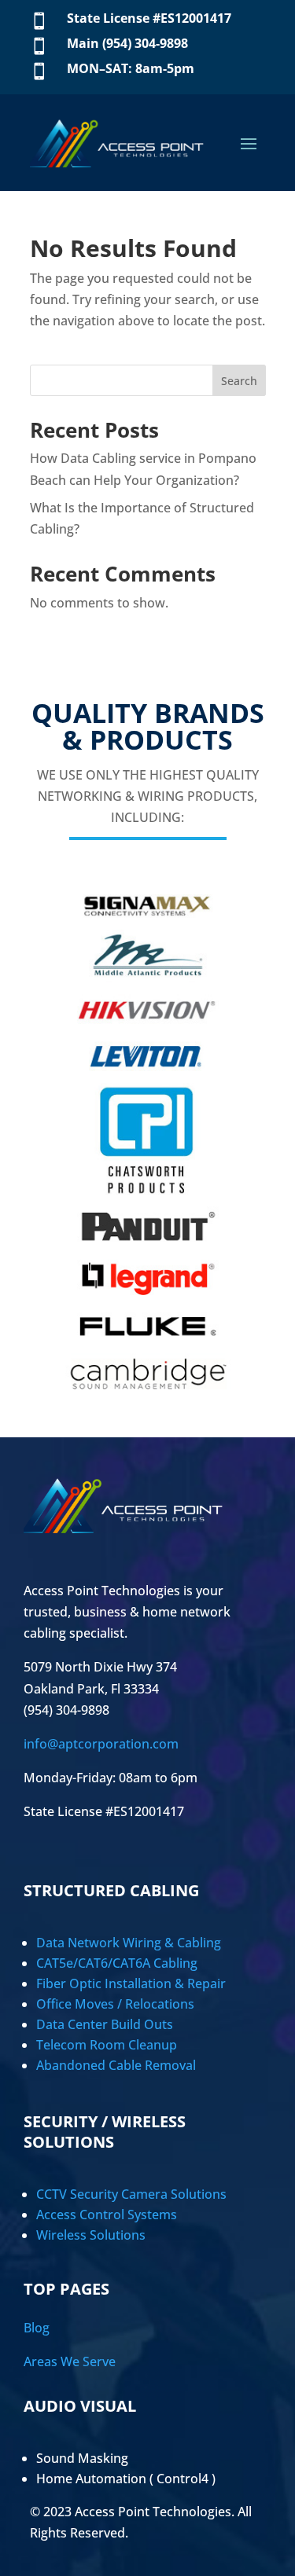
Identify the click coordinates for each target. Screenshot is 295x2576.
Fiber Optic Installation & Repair (131, 1983)
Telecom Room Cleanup (107, 2045)
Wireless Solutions (91, 2235)
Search (239, 381)
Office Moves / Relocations (115, 2004)
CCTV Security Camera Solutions (131, 2194)
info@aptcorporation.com (101, 1744)
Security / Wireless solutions (105, 2132)
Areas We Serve (70, 2361)
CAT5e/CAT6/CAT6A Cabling (117, 1963)
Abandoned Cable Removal (116, 2065)
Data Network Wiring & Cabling (129, 1943)
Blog (37, 2328)
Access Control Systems (107, 2215)
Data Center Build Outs (105, 2024)
